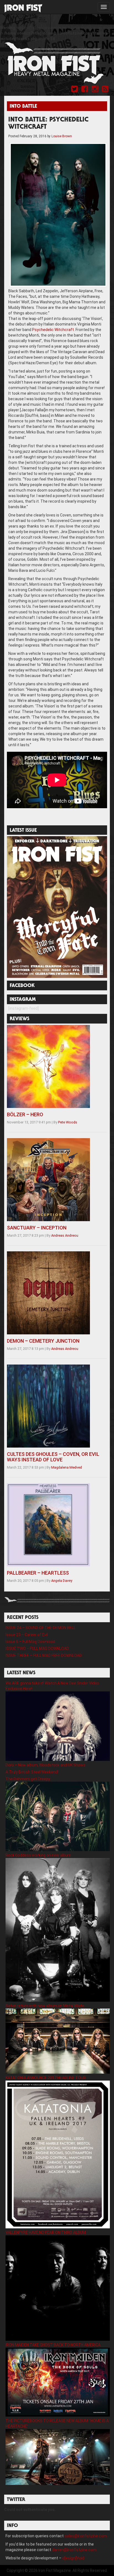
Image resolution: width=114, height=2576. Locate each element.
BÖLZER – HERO (25, 1114)
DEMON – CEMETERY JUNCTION (43, 1341)
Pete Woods (68, 1122)
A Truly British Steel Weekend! (32, 1772)
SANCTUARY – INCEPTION (37, 1228)
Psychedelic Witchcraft (53, 330)
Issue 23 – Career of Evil (27, 1635)
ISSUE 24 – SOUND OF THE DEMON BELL (41, 1628)
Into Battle (23, 107)
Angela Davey (62, 1581)
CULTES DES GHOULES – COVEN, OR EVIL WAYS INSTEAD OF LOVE (53, 1457)
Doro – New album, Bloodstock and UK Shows (46, 1765)
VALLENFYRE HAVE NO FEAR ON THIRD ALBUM (46, 2233)
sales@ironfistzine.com (86, 2536)
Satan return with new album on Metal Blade (45, 2006)
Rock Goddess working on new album (38, 1855)
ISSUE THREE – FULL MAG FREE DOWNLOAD (44, 1655)
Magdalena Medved (67, 1467)
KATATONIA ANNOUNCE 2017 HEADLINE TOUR (46, 2078)
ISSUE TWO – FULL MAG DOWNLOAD (37, 1649)
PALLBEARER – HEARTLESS (38, 1573)
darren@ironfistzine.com (74, 2550)
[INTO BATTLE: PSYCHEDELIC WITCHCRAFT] (58, 215)
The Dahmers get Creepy (28, 1779)
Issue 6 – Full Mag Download (30, 1642)
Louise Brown (62, 136)
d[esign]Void (73, 2558)
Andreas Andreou (65, 1235)
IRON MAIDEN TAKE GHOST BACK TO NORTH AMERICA (53, 2345)
